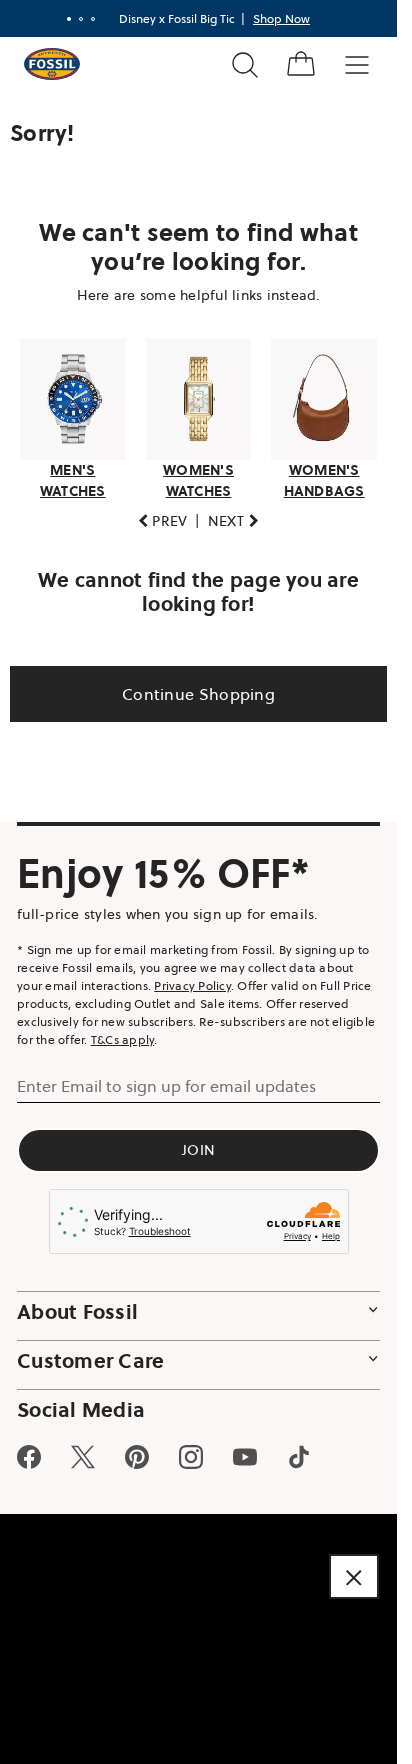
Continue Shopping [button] (198, 694)
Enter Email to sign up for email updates (166, 1086)
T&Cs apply (123, 1039)
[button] (163, 521)
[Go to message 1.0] (69, 19)
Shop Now (281, 18)
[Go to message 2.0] (81, 19)
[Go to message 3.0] (93, 19)
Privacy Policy (192, 985)
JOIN (198, 1150)
